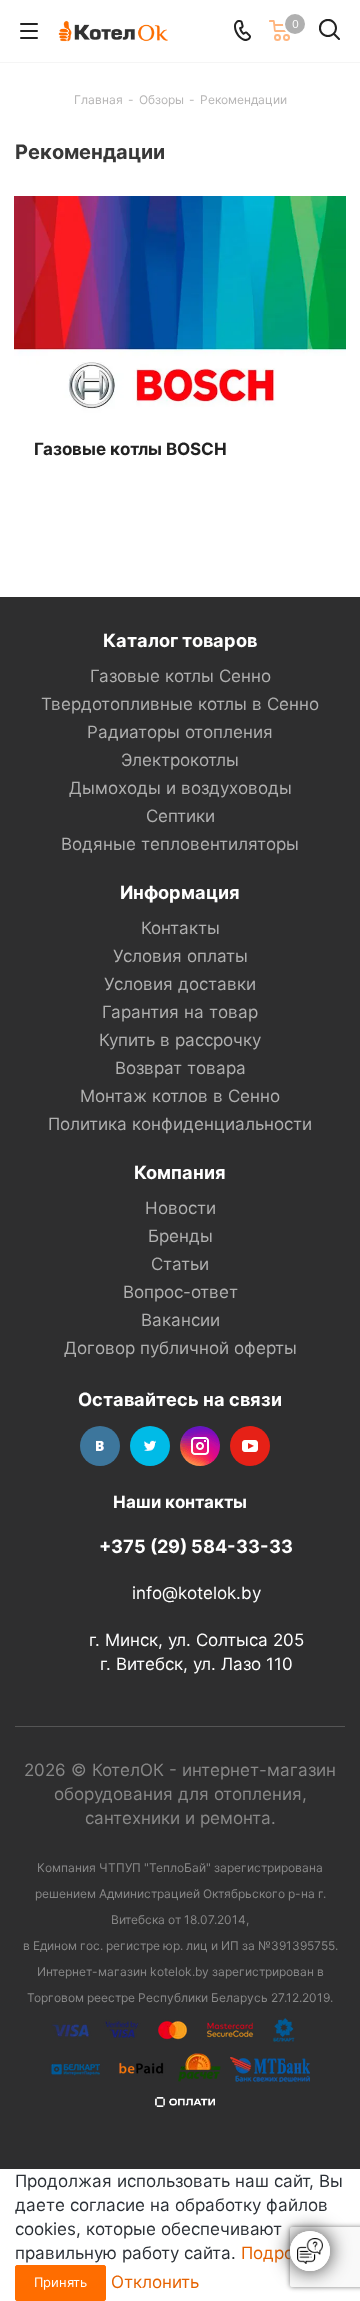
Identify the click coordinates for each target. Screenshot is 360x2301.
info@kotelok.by (196, 1594)
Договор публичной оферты (180, 1348)
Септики (180, 816)
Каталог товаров (180, 640)
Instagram (200, 1446)
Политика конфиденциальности (180, 1124)
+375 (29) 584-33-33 (196, 1546)
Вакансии (180, 1320)
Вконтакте (100, 1446)
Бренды (180, 1236)
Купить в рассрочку (180, 1040)
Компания (180, 1172)
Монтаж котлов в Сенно (180, 1096)
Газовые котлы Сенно (180, 676)
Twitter (150, 1446)
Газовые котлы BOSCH (130, 449)
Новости (180, 1208)
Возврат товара (180, 1068)
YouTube (250, 1446)
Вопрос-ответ (180, 1292)
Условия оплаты (180, 956)
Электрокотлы (180, 760)
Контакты (180, 928)
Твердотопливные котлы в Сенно (180, 704)
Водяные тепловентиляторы (180, 844)
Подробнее (287, 2253)
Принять (60, 2282)
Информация (180, 892)
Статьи (180, 1264)
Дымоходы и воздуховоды (180, 788)
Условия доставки (180, 984)
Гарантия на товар (180, 1012)
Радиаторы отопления (180, 732)
